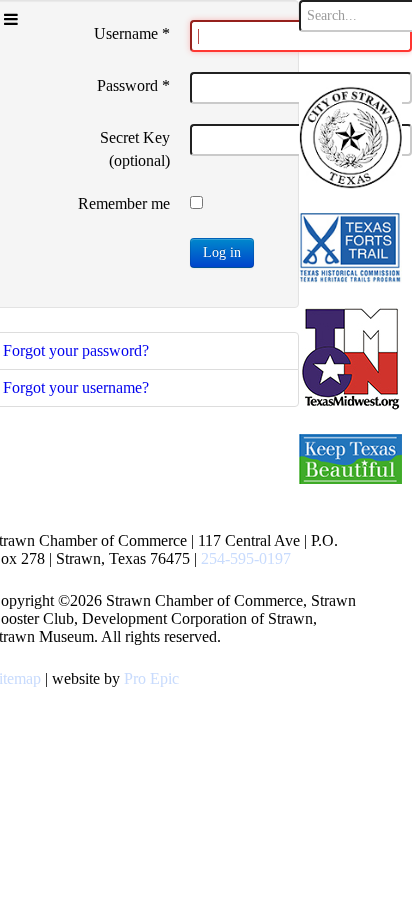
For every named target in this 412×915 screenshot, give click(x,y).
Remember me (124, 203)
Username (132, 33)
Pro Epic (151, 678)
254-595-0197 (246, 558)
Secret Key (135, 137)
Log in (222, 252)
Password (133, 85)
